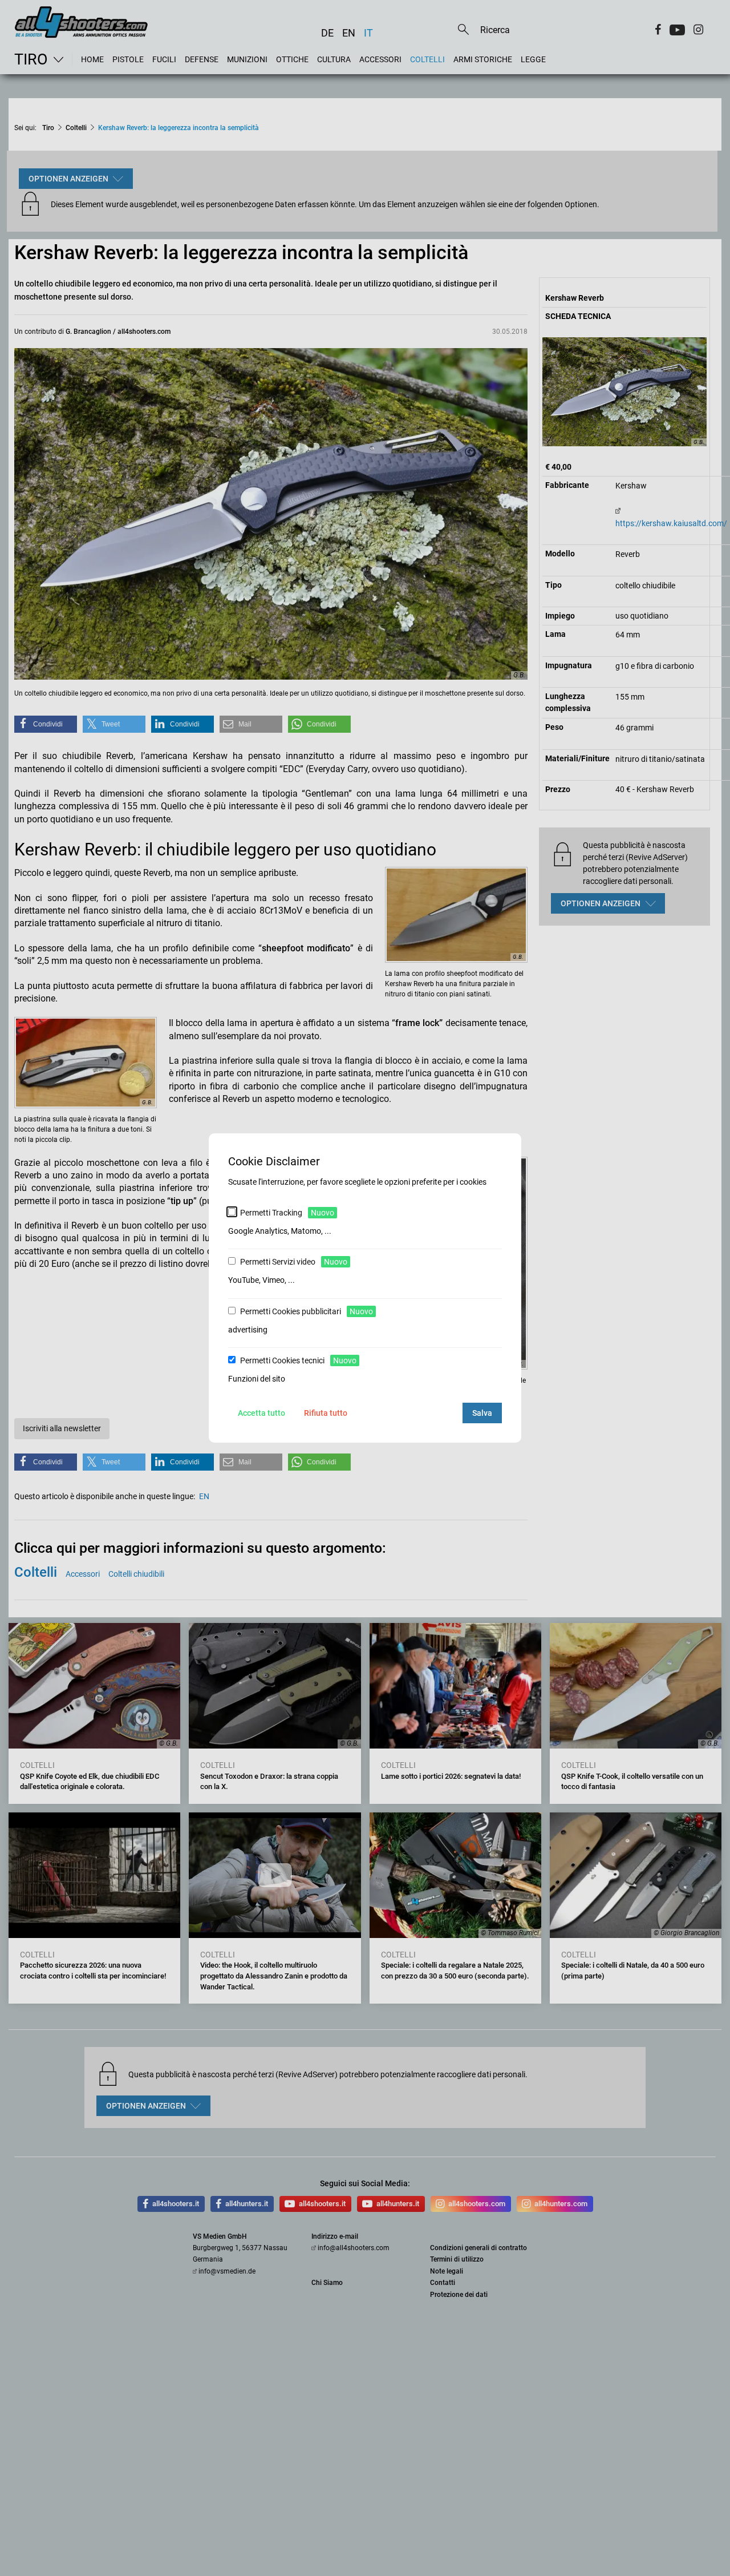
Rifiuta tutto (326, 1413)
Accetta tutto (261, 1413)
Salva (482, 1413)
